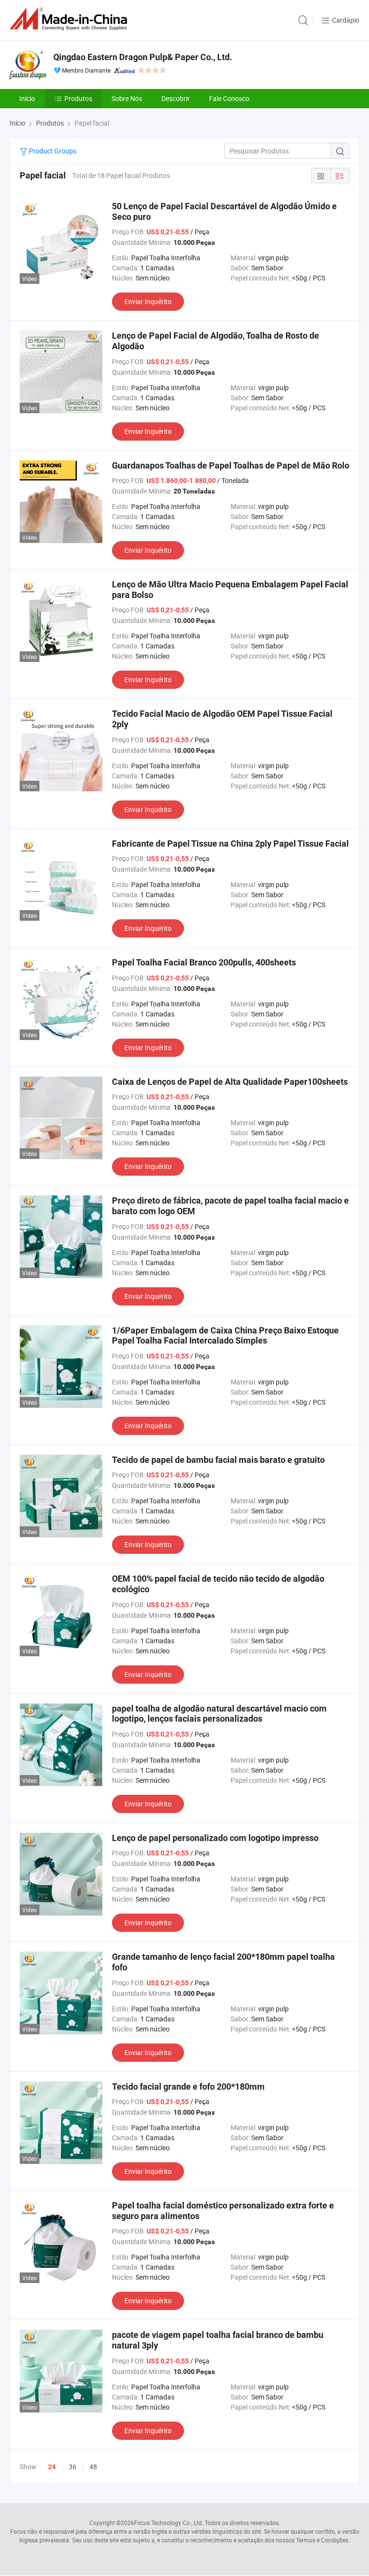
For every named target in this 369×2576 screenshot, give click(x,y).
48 (93, 2467)
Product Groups (52, 151)
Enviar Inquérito (148, 301)
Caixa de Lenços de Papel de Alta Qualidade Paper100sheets (230, 1082)
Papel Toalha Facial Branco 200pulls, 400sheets (204, 962)
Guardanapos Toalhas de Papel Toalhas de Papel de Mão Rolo (231, 465)
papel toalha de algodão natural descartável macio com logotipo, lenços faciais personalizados (219, 1714)
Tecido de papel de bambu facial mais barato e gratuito (218, 1460)
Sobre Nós (127, 98)
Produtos (78, 98)
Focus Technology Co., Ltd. (169, 2523)
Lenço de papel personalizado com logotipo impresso (215, 1838)
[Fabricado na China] (70, 19)
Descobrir (176, 98)
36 (73, 2467)
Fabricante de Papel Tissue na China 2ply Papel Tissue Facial (230, 844)
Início (27, 98)
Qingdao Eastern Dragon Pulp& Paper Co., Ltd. (143, 57)
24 (52, 2467)
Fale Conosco (229, 98)
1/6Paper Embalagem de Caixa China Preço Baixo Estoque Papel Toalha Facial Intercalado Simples (225, 1336)
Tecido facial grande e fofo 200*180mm (188, 2087)
